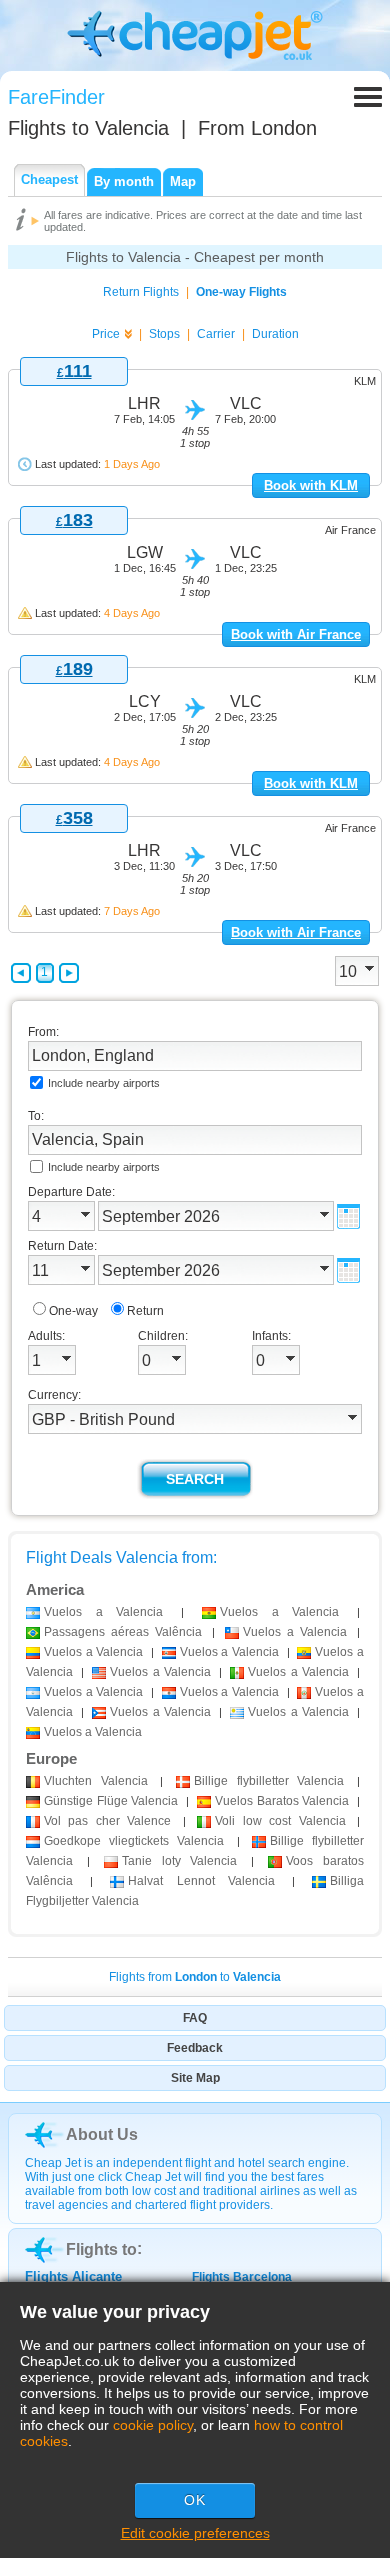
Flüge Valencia (111, 1801)
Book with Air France (296, 634)
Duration (275, 334)
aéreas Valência (123, 1632)
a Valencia (103, 1612)
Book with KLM (311, 485)
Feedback (195, 2048)
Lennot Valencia (201, 1881)
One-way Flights (241, 292)
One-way (73, 1311)
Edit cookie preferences (195, 2533)
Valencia (96, 1781)
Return (145, 1311)
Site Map (195, 2078)
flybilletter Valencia (269, 1781)
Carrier (216, 334)
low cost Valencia (280, 1821)
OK (195, 2500)
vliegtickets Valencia (134, 1841)
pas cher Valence (107, 1821)
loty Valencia (180, 1861)
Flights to (88, 128)
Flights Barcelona (242, 2277)
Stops (164, 334)
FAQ (195, 2018)
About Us (102, 2134)
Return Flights (141, 292)
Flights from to (195, 1977)
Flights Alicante (73, 2276)
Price (106, 334)
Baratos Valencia (282, 1801)
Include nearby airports (104, 1083)
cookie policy (153, 2425)
